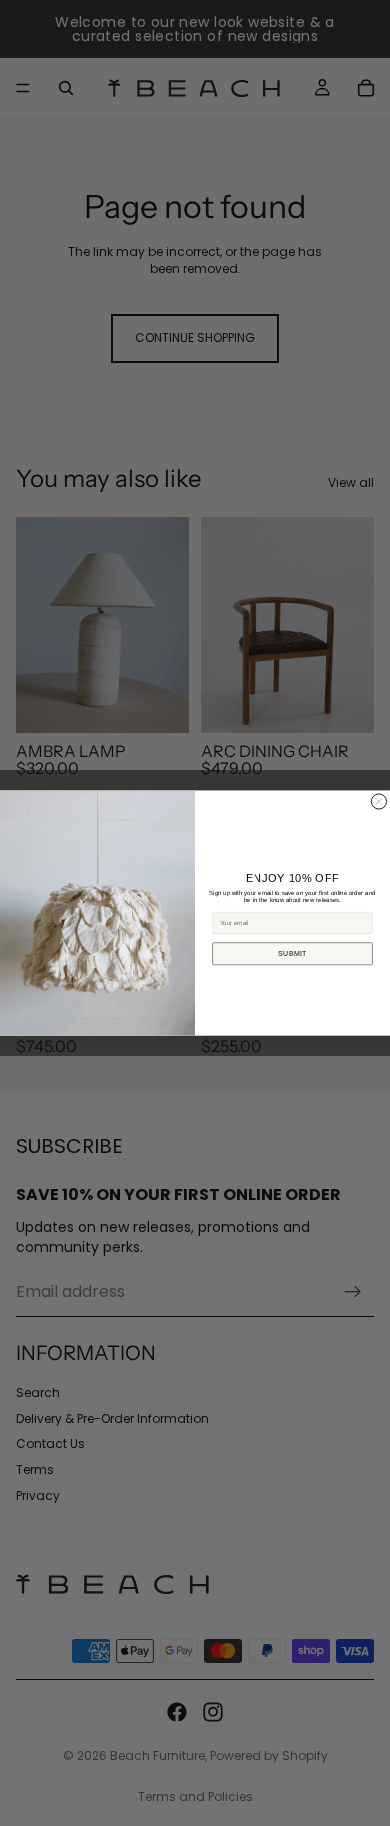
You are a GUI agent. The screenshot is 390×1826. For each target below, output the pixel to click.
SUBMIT (292, 953)
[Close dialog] (378, 801)
